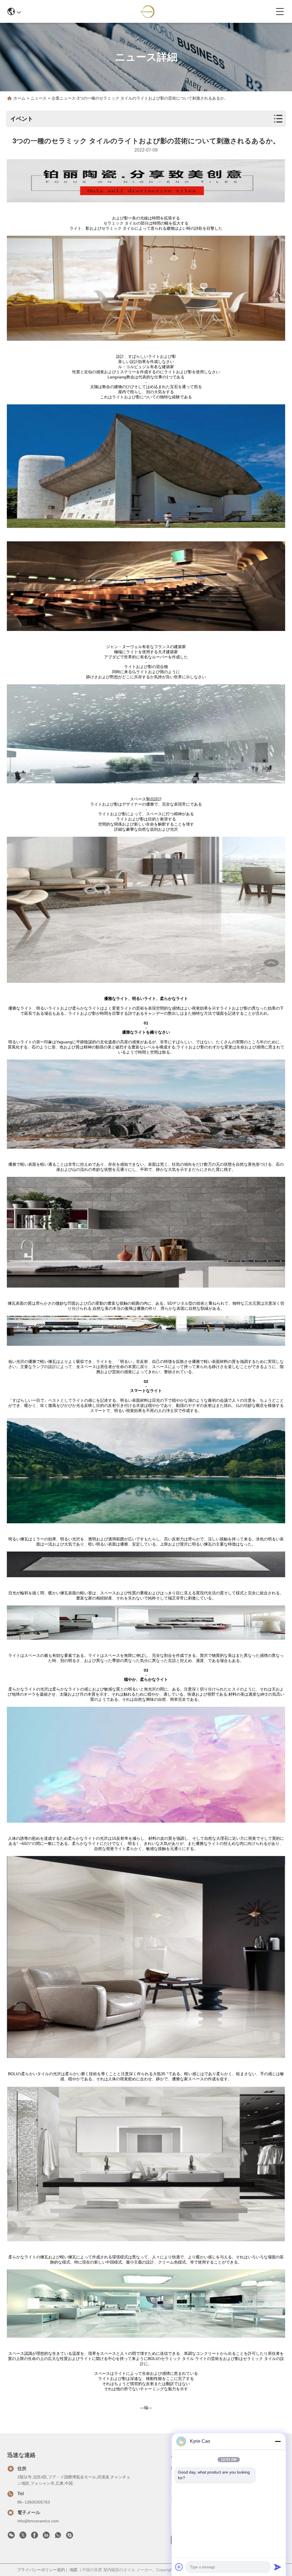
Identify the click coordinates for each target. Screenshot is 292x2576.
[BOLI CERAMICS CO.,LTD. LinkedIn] (46, 2537)
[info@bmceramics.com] (70, 2537)
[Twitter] (23, 2537)
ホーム (19, 98)
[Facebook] (35, 2537)
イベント (22, 119)
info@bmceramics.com (38, 2521)
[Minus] (278, 2441)
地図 (74, 2570)
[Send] (278, 2567)
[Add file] (179, 2567)
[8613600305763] (58, 2537)
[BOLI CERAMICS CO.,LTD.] (148, 11)
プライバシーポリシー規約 (41, 2570)
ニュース (38, 98)
